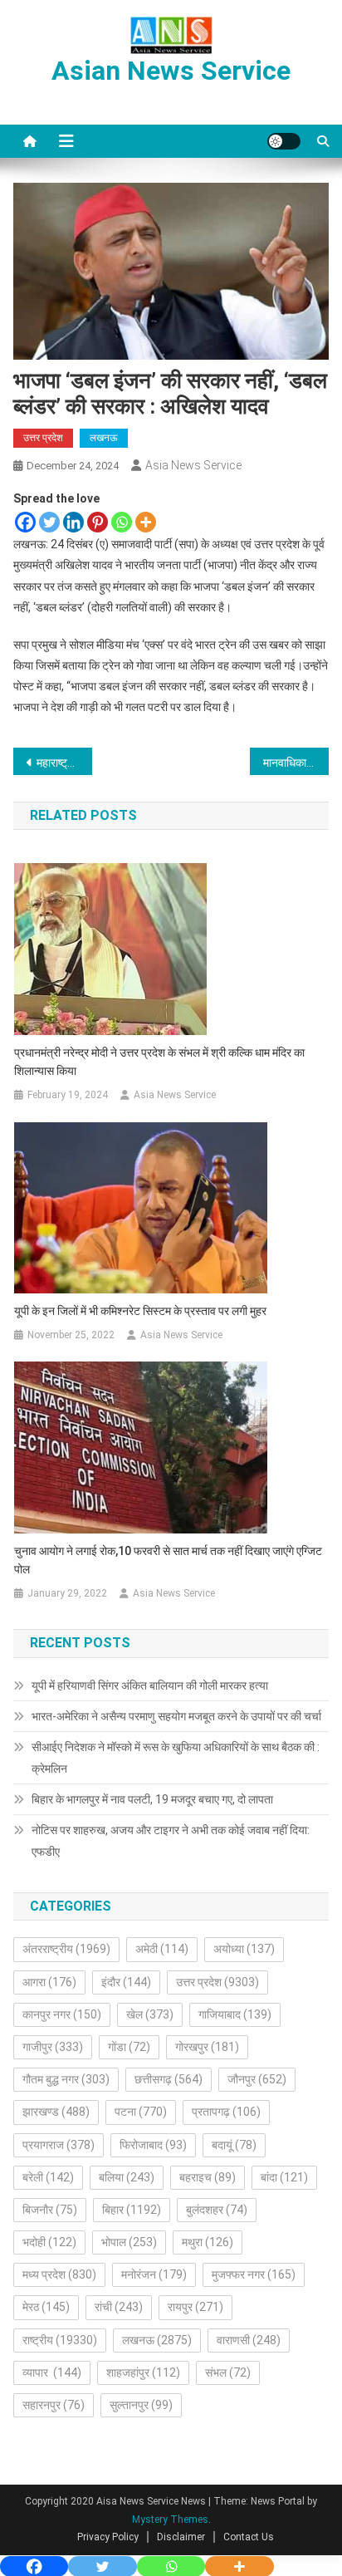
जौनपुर (257, 2079)
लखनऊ (104, 438)
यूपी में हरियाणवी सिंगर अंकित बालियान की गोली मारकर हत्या (150, 1685)
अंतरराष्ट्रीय (66, 1949)
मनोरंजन (154, 2274)
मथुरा (208, 2242)
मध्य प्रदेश (59, 2274)
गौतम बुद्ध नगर (66, 2079)
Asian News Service (171, 71)
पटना (141, 2112)
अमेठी (162, 1949)
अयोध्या (244, 1949)
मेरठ (46, 2307)
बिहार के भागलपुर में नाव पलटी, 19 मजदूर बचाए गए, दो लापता (152, 1799)
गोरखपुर (207, 2047)
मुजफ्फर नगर (254, 2274)
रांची (119, 2307)
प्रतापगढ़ (226, 2112)
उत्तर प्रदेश (43, 438)
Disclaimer (181, 2537)
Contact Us (249, 2537)
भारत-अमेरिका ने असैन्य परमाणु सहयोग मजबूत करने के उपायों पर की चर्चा (176, 1716)
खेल (150, 2014)
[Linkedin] (73, 522)
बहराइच (208, 2177)
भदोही (49, 2242)
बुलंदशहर (217, 2210)
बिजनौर (50, 2210)
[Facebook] (25, 522)
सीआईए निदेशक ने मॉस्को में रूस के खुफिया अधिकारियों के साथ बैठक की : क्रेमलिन (176, 1758)
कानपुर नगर (62, 2014)
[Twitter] (49, 522)
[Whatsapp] (122, 522)
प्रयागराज (59, 2145)
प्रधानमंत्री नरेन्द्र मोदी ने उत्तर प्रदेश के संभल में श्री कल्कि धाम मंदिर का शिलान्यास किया (159, 1062)
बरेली (48, 2177)
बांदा (284, 2177)
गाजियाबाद (235, 2014)
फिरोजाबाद (153, 2145)
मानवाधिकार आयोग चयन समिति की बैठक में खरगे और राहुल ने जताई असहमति (296, 763)
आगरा (49, 1982)
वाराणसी (249, 2340)
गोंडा (129, 2047)
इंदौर (126, 1982)
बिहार (132, 2210)
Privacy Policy (108, 2537)
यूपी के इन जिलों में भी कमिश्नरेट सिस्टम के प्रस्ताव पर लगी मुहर (140, 1311)
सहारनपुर (54, 2405)
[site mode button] (284, 141)
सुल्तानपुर (141, 2405)
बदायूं (234, 2145)
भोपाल (129, 2242)
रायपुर (195, 2307)
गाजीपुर (53, 2047)
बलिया (127, 2177)
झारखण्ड (56, 2112)
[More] (146, 522)
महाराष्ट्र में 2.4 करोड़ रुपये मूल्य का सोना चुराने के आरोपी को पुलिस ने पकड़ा (64, 763)
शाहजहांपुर (143, 2372)
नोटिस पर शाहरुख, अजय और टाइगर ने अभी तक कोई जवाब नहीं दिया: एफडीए (171, 1841)
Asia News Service (193, 465)
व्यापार (52, 2372)
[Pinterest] (98, 522)
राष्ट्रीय (60, 2340)
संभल (228, 2372)
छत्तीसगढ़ (169, 2079)
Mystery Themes (170, 2520)
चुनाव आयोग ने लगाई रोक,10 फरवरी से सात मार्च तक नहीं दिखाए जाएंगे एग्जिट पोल (168, 1560)
